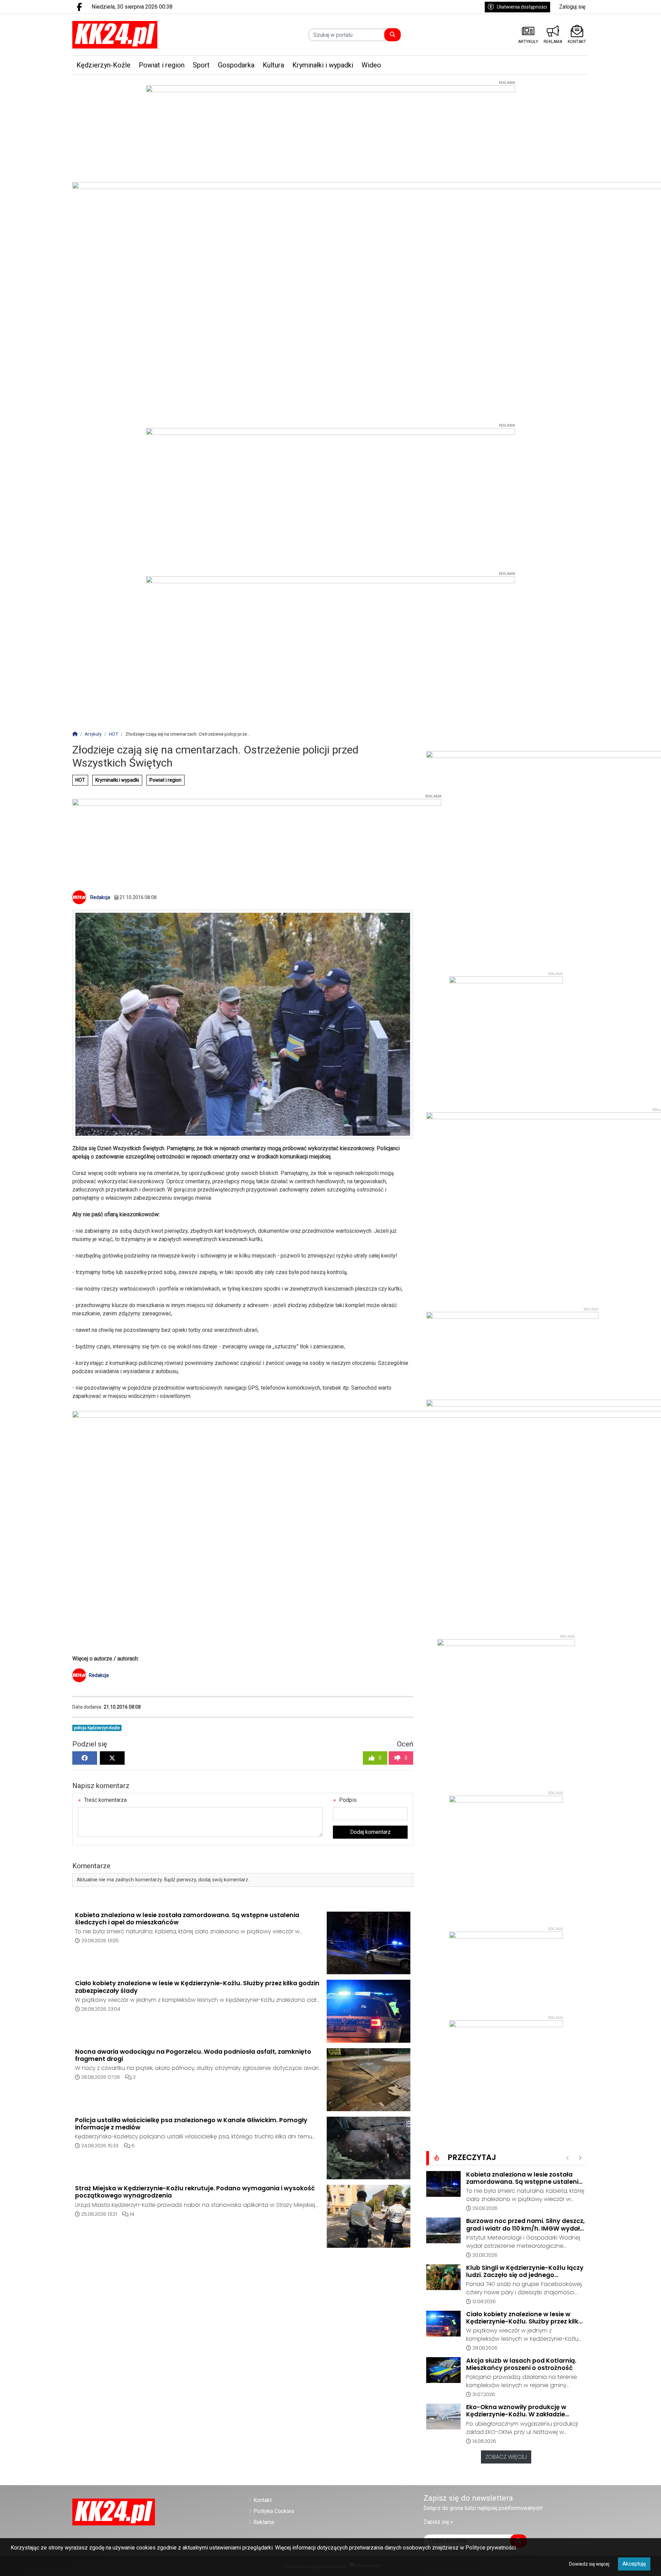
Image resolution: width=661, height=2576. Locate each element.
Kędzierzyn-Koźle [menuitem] (103, 65)
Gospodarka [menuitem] (236, 65)
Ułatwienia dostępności (522, 7)
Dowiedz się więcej (589, 2564)
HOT (80, 780)
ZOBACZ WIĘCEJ (506, 2457)
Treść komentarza (105, 1800)
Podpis (347, 1800)
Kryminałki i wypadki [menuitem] (323, 65)
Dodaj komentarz (370, 1832)
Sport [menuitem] (201, 65)
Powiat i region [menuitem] (162, 65)
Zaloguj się (572, 7)
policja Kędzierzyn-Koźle (97, 1728)
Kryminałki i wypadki (117, 780)
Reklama (264, 2522)
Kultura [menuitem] (273, 65)
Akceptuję (634, 2564)
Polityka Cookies (274, 2511)
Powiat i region (165, 780)
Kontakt (263, 2500)
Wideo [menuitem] (371, 65)
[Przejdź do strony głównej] (133, 35)
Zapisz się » (438, 2522)
